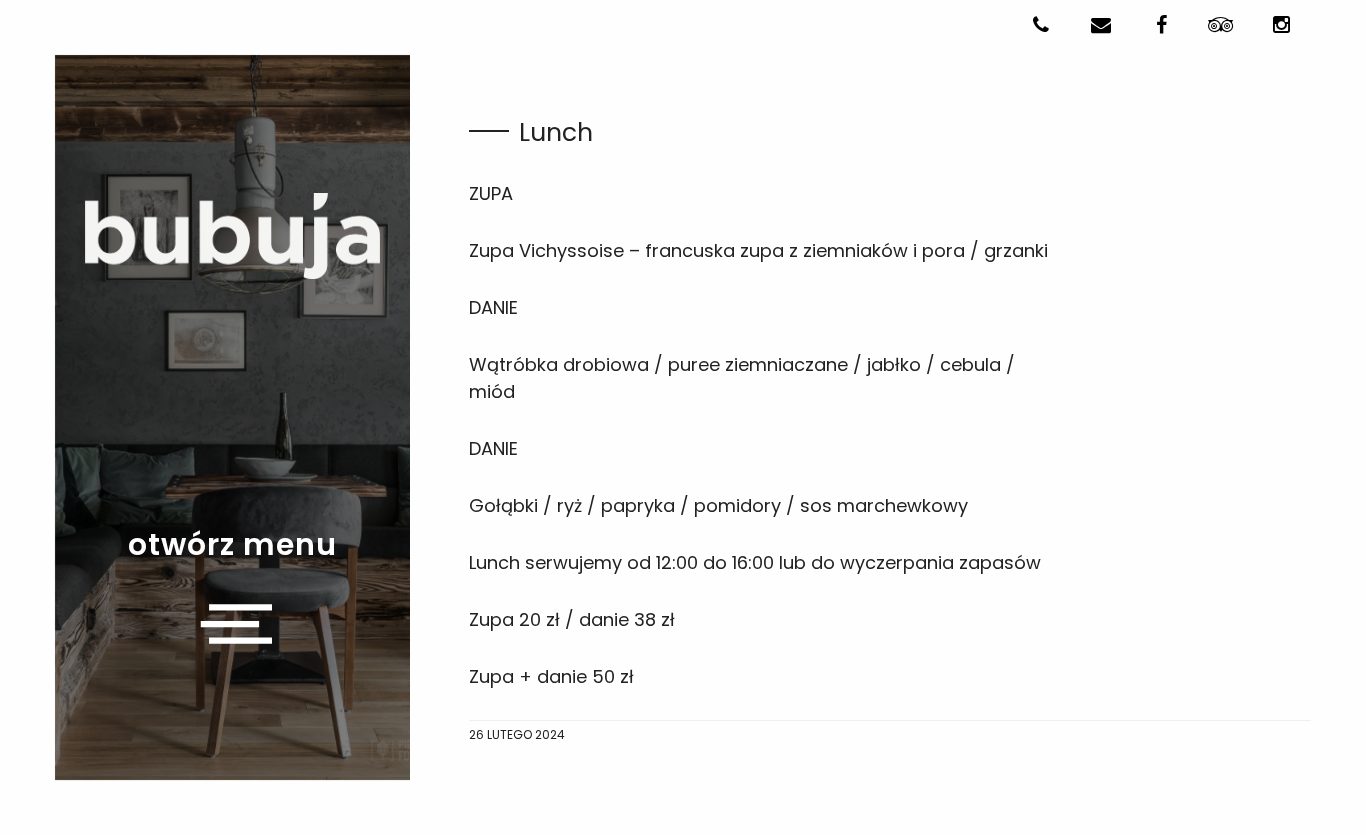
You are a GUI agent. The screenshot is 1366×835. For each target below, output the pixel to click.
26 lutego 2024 (517, 734)
